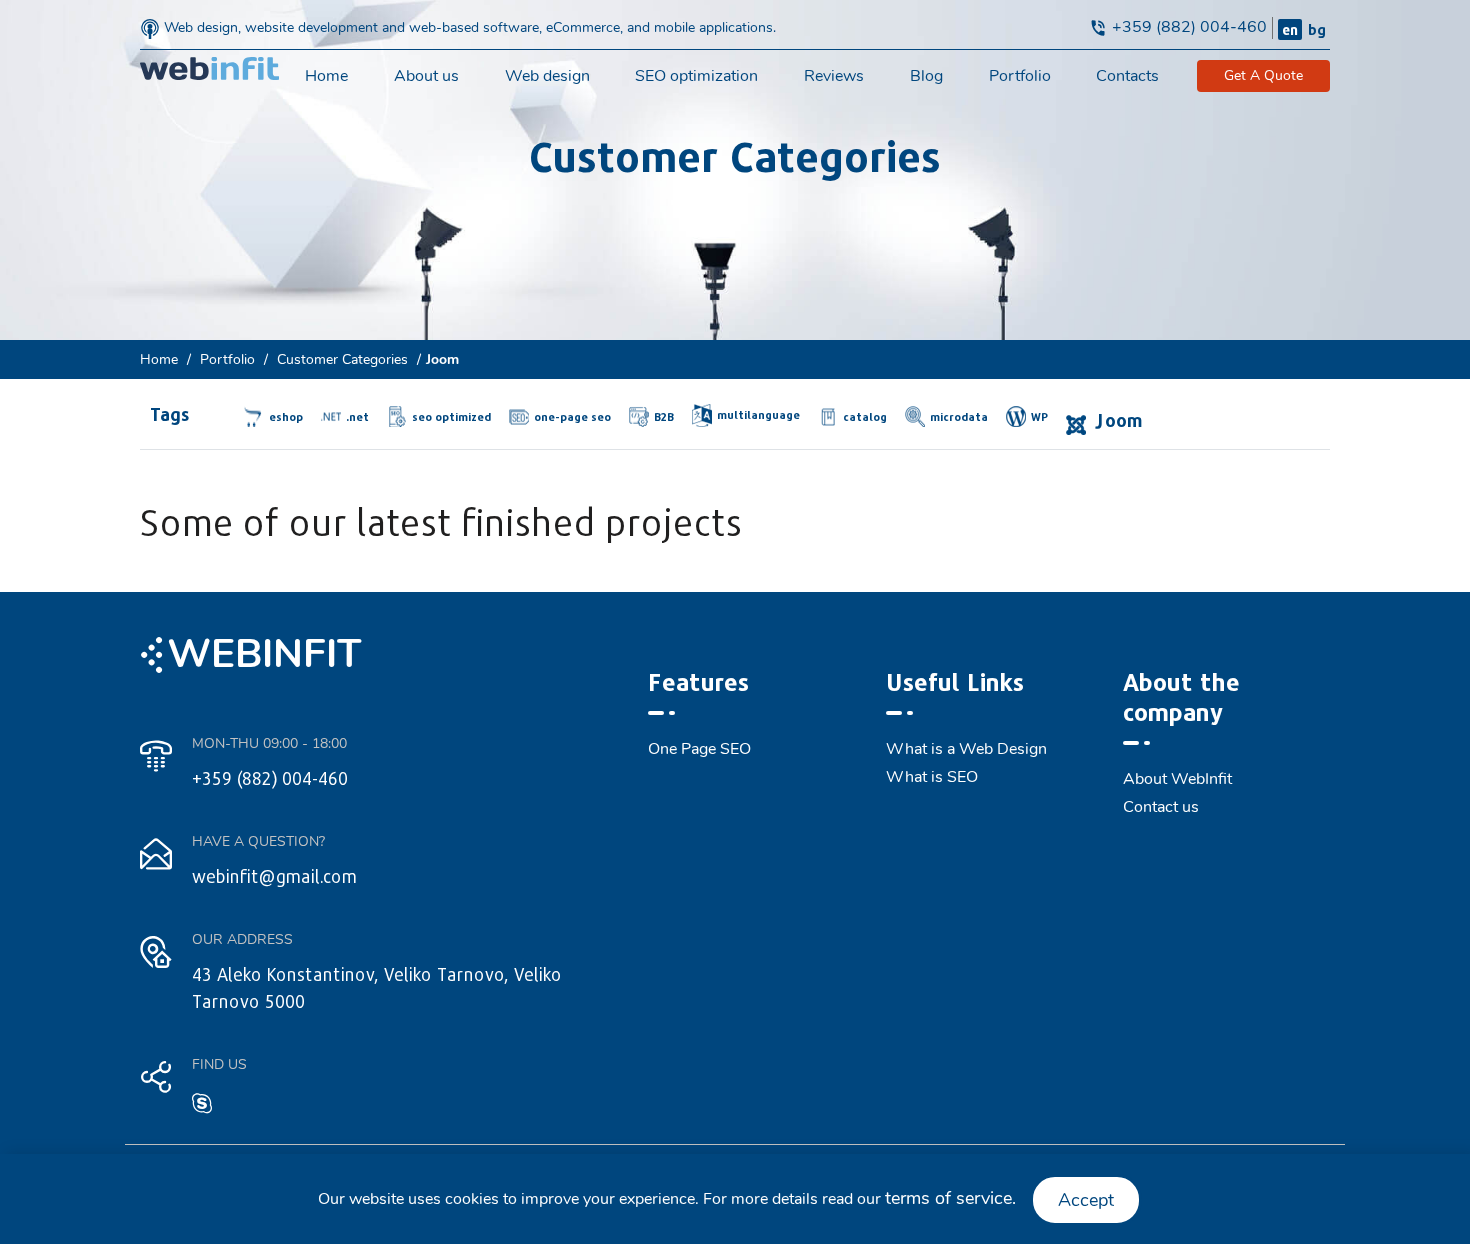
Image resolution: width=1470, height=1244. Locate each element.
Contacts (1127, 76)
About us (426, 76)
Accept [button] (1086, 1200)
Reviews (834, 76)
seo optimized (451, 416)
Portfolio (1020, 76)
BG (1317, 29)
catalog (865, 416)
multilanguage (758, 414)
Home (326, 76)
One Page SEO (699, 749)
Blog (926, 76)
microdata (959, 416)
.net (357, 416)
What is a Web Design (966, 749)
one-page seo (572, 416)
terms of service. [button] (950, 1198)
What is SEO (932, 777)
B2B (664, 416)
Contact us (1161, 807)
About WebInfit (1177, 779)
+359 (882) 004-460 (1189, 27)
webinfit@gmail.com (274, 876)
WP (1039, 416)
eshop (286, 416)
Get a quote (1263, 75)
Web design (547, 76)
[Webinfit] (209, 68)
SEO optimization (696, 76)
